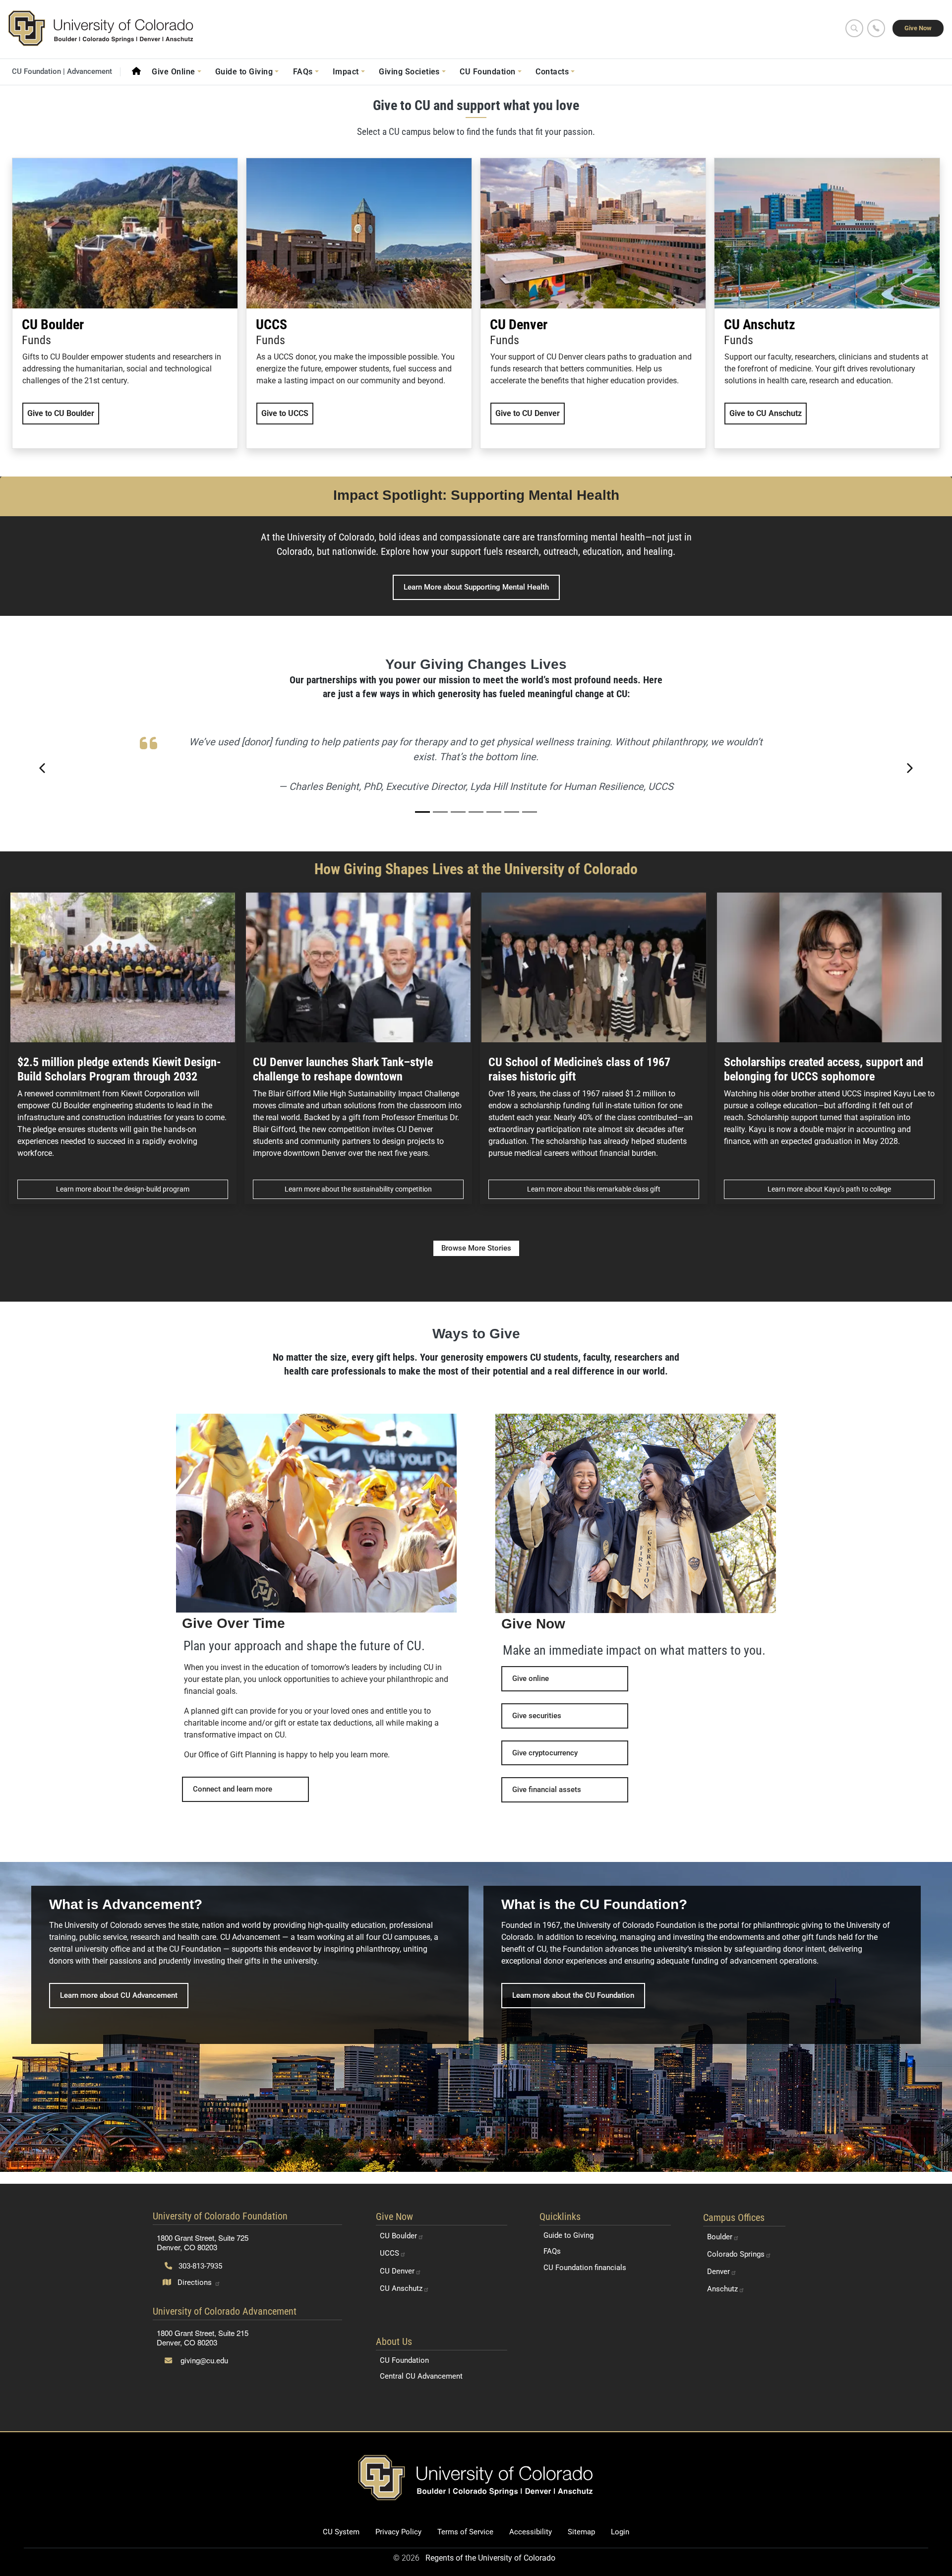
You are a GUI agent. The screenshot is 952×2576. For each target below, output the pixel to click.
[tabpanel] (476, 768)
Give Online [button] (173, 72)
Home (136, 71)
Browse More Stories (476, 1248)
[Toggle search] (854, 28)
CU (398, 2236)
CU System (341, 2532)
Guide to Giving (568, 2235)
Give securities (537, 1716)
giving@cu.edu (203, 2361)
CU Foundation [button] (487, 72)
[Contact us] (876, 28)
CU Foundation (404, 2360)
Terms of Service (465, 2532)
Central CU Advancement (421, 2376)
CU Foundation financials (585, 2268)
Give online (531, 1678)
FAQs (552, 2251)
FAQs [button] (303, 72)
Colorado (736, 2254)
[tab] (422, 812)
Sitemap (581, 2532)
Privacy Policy (398, 2532)
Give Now (918, 28)
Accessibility (531, 2532)
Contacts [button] (552, 72)
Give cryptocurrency (545, 1753)
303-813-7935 (199, 2266)
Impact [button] (346, 72)
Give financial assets (547, 1790)
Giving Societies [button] (409, 72)
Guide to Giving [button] (244, 72)
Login (620, 2532)
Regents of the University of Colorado (490, 2558)
